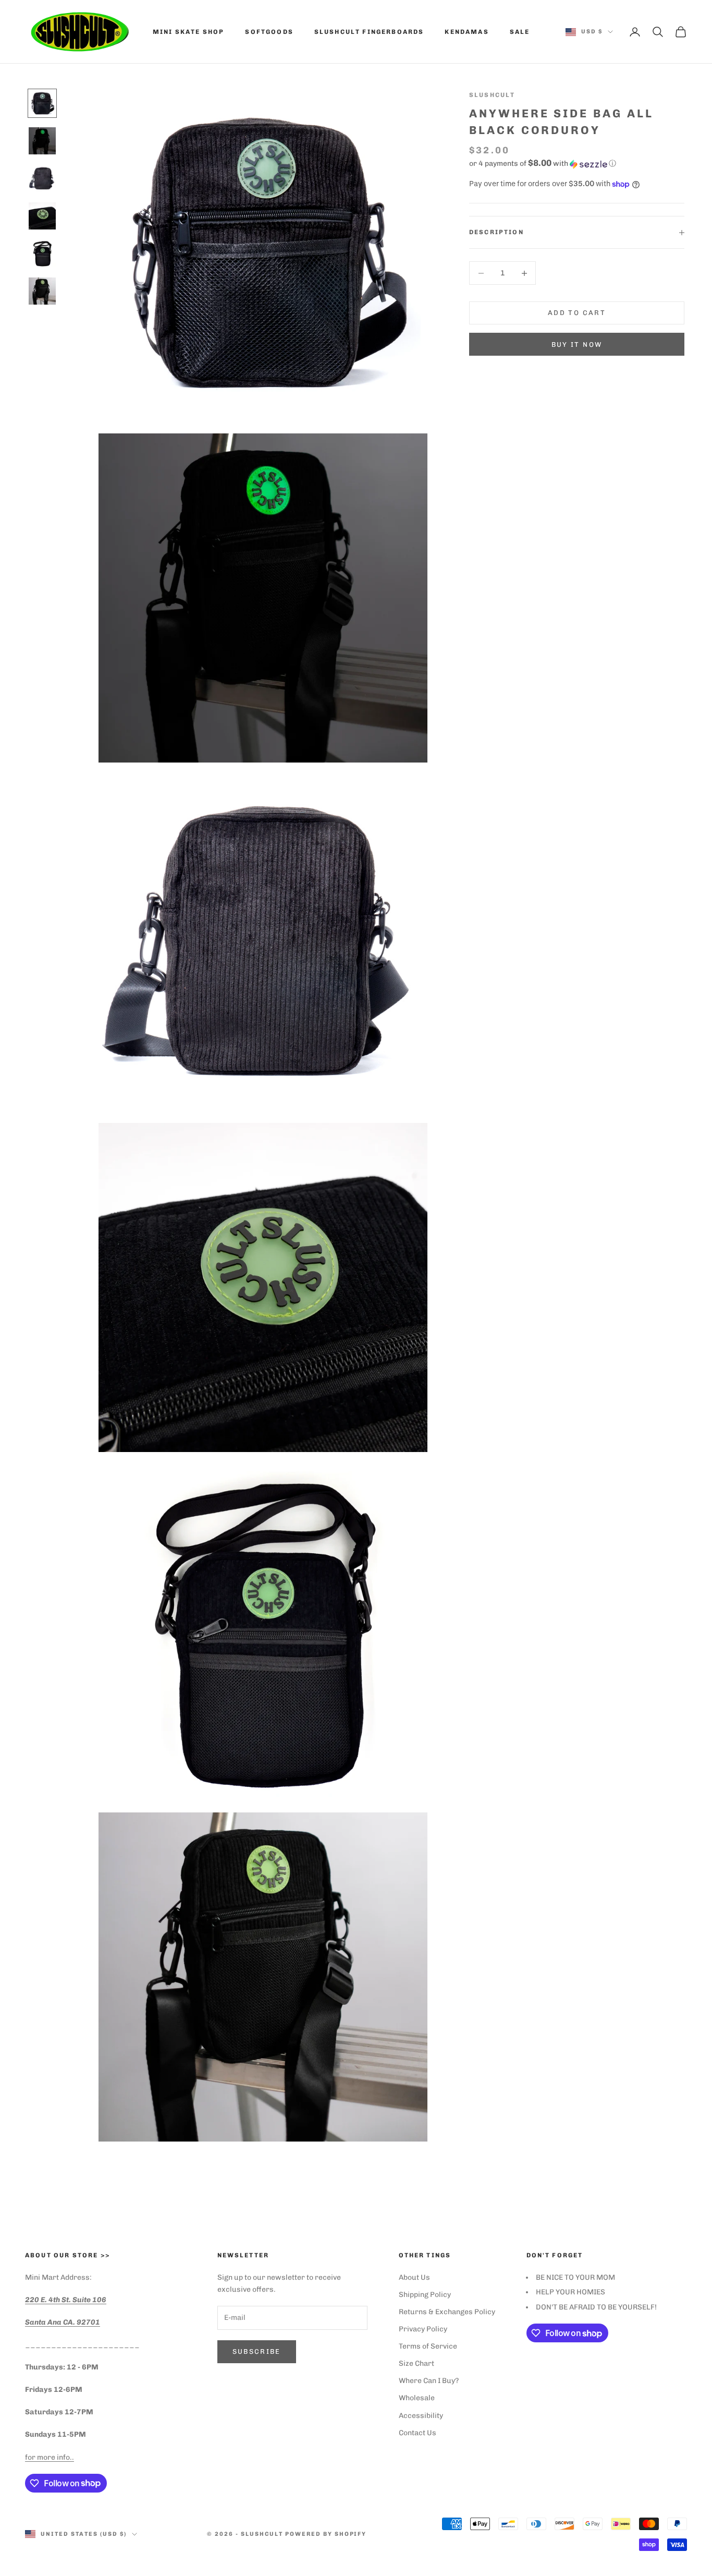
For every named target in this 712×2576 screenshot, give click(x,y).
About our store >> (67, 2255)
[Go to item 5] (42, 253)
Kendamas (467, 32)
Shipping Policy (425, 2295)
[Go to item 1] (42, 103)
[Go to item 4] (42, 216)
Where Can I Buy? (429, 2381)
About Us (414, 2277)
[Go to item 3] (42, 178)
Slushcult (492, 95)
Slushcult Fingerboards (369, 32)
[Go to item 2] (42, 141)
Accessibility (421, 2416)
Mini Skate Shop (188, 32)
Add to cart (577, 313)
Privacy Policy (423, 2329)
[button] (577, 164)
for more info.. (50, 2457)
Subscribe (257, 2351)
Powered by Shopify (326, 2534)
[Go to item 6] (42, 291)
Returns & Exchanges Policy (447, 2312)
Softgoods (269, 32)
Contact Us (418, 2433)
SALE (520, 32)
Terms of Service (428, 2346)
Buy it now (577, 344)
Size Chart (416, 2363)
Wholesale (417, 2398)
